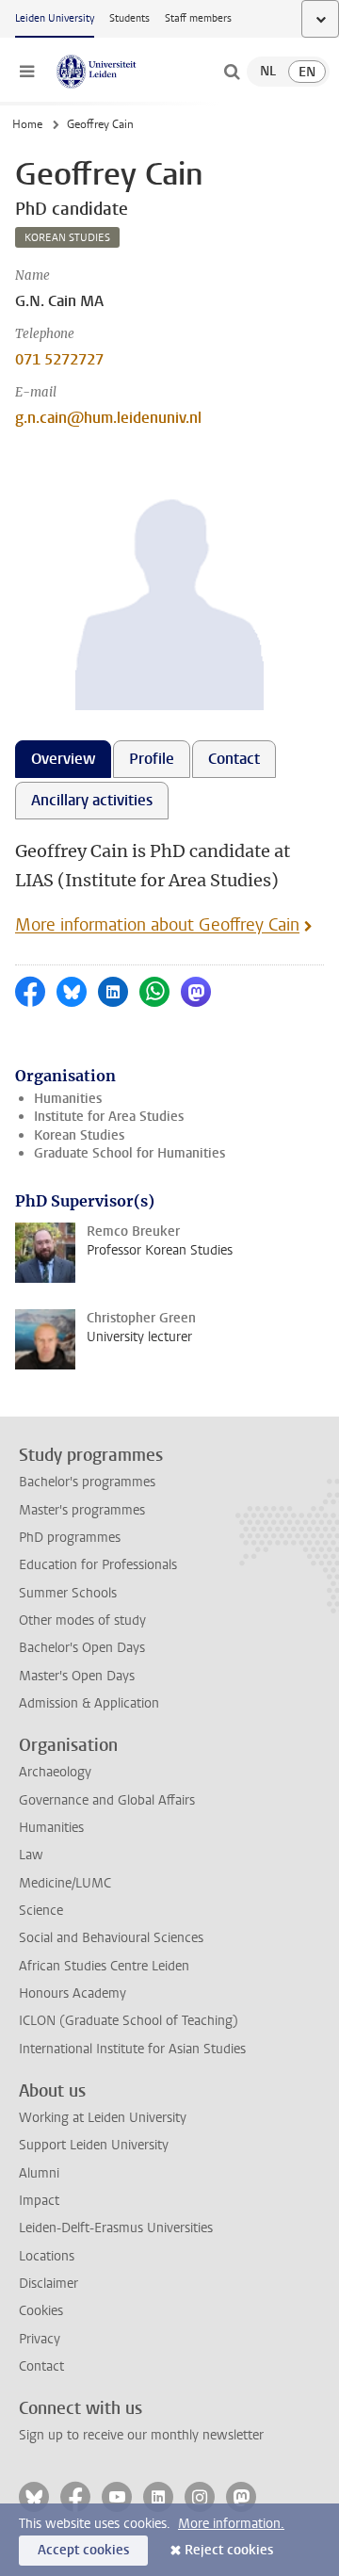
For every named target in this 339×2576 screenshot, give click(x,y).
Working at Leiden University (103, 2118)
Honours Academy (73, 1993)
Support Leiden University (94, 2145)
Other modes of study (82, 1620)
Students (129, 18)
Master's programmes (82, 1510)
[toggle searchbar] (232, 72)
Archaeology (55, 1772)
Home (27, 124)
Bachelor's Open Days (82, 1648)
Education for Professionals (98, 1565)
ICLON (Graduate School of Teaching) (129, 2021)
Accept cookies (83, 2550)
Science (41, 1911)
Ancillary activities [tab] (92, 800)
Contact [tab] (234, 759)
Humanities (68, 1099)
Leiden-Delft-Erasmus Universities (116, 2228)
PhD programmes (70, 1538)
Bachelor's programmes (87, 1482)
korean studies (67, 238)
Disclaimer (48, 2284)
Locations (47, 2256)
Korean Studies (79, 1135)
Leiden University (55, 18)
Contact (41, 2366)
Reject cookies (229, 2550)
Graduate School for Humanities (129, 1153)
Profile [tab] (152, 759)
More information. (231, 2524)
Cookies (41, 2311)
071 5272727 (59, 359)
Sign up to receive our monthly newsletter (141, 2435)
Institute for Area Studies (109, 1117)
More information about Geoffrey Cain (157, 925)
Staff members (198, 18)
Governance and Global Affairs (107, 1800)
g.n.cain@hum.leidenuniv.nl (108, 418)
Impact (39, 2201)
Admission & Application (89, 1703)
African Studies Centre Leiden (104, 1966)
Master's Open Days (77, 1676)
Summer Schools (68, 1593)
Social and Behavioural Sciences (111, 1938)
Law (31, 1855)
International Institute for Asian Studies (132, 2049)
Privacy (40, 2339)
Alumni (39, 2173)
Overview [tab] (63, 759)
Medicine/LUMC (65, 1883)
